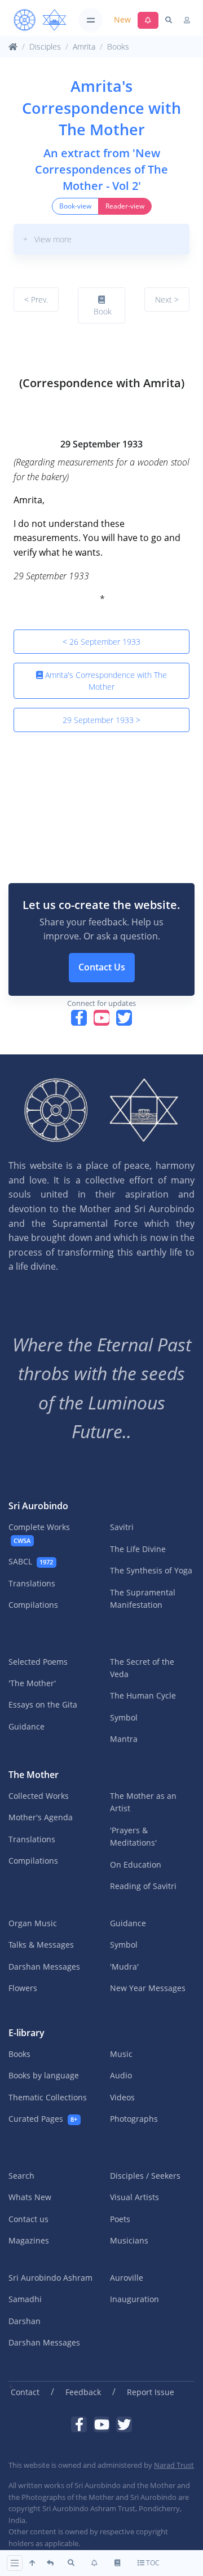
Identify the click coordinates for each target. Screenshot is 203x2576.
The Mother (34, 1775)
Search (21, 2176)
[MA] (40, 20)
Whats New (30, 2197)
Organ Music (33, 1923)
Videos (122, 2097)
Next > (167, 300)
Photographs (134, 2119)
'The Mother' (32, 1683)
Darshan (25, 2321)
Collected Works (39, 1796)
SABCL (31, 1561)
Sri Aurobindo (38, 1506)
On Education (136, 1865)
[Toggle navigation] (91, 20)
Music (121, 2054)
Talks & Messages (41, 1945)
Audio (121, 2075)
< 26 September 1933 (101, 642)
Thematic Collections (48, 2097)
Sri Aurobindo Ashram (50, 2278)
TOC (152, 2563)
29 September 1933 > (101, 720)
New (122, 19)
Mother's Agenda (41, 1817)
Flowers (23, 1988)
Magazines (29, 2240)
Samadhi (25, 2299)
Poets (120, 2219)
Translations (32, 1583)
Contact (25, 2392)
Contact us (28, 2219)
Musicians (129, 2240)
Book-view (75, 206)
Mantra (124, 1739)
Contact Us (102, 967)
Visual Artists (134, 2197)
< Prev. (36, 300)
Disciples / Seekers (145, 2176)
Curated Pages (43, 2119)
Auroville (127, 2278)
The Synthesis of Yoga (151, 1570)
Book (101, 311)
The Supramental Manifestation (143, 1599)
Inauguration (134, 2299)
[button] (101, 239)
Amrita (84, 46)
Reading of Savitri (143, 1886)
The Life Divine (138, 1549)
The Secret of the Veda (142, 1668)
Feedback (83, 2392)
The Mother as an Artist (143, 1802)
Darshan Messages (44, 1967)
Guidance (27, 1726)
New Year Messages (148, 1988)
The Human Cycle (143, 1695)
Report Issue (151, 2392)
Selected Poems (38, 1662)
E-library (27, 2033)
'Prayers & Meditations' (133, 1836)
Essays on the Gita (43, 1704)
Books (118, 46)
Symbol (124, 1717)
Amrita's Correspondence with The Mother (105, 681)
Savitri (122, 1527)
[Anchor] (18, 353)
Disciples (45, 46)
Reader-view (125, 206)
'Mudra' (124, 1967)
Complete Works (39, 1533)
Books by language (44, 2075)
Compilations (33, 1605)
